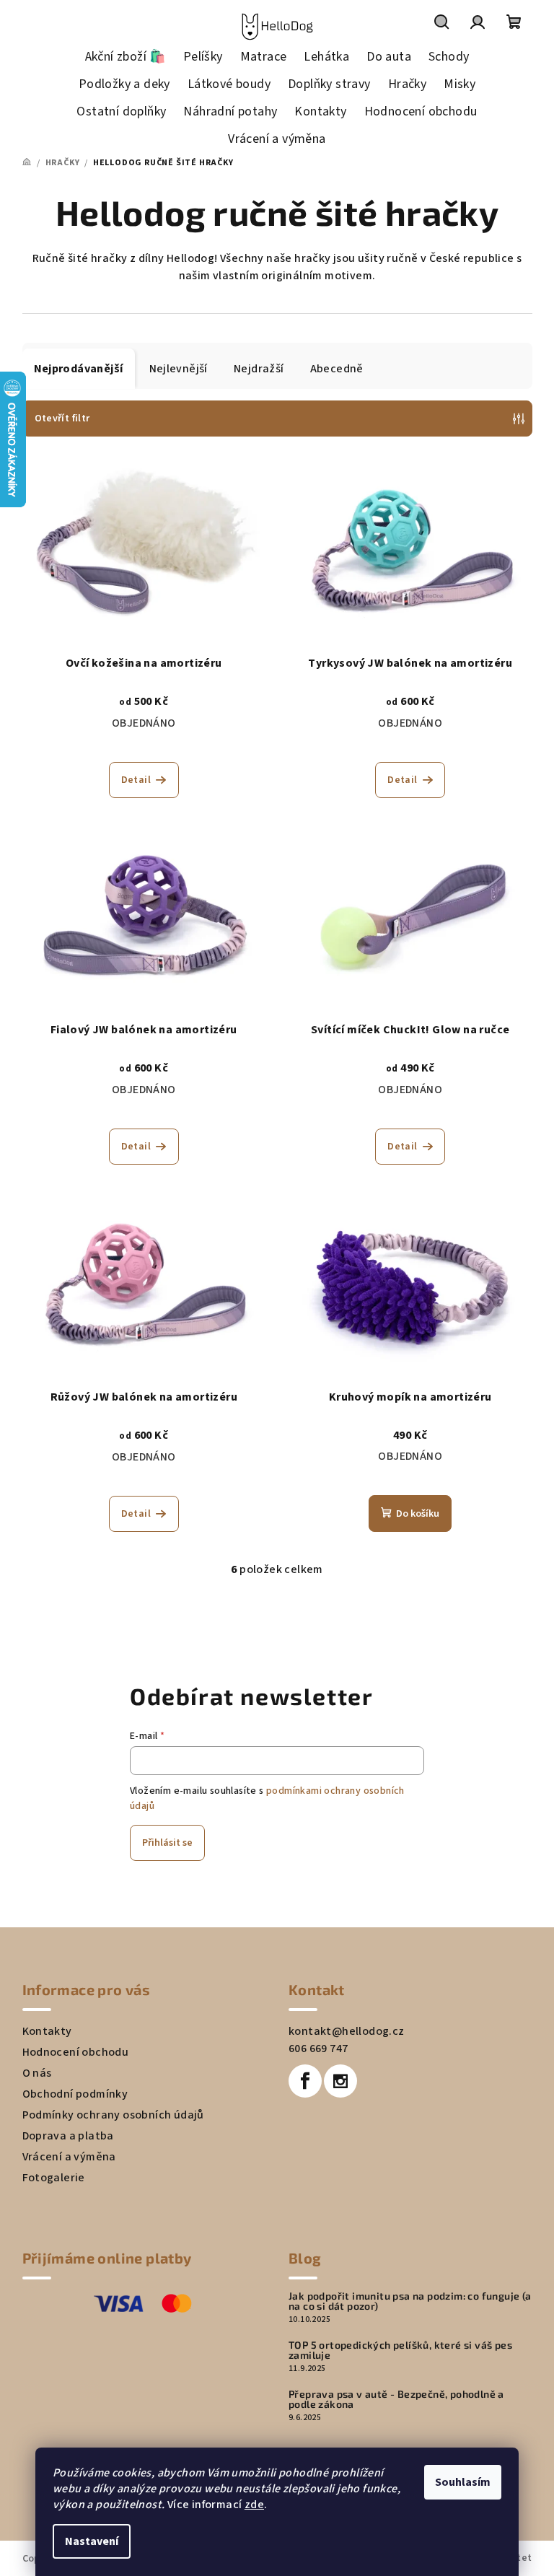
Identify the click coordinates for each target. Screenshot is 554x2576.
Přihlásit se (167, 1843)
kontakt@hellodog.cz (347, 2031)
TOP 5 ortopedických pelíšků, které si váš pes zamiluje (400, 2350)
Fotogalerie (54, 2178)
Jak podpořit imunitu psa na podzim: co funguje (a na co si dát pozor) (410, 2301)
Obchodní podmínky (75, 2094)
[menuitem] (126, 57)
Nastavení (92, 2541)
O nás (37, 2073)
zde (254, 2505)
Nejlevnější (179, 369)
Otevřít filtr (62, 419)
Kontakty (47, 2031)
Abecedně (337, 369)
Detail (136, 780)
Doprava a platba (68, 2136)
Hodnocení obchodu (76, 2052)
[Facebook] (305, 2081)
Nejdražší (259, 369)
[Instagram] (340, 2081)
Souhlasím (463, 2482)
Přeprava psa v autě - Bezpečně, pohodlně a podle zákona (396, 2399)
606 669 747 (318, 2049)
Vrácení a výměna (69, 2157)
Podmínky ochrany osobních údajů (113, 2115)
